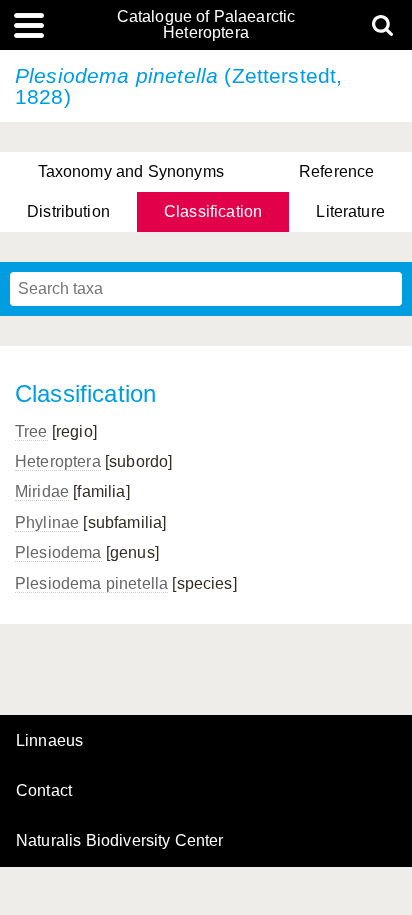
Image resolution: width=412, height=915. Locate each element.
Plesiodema (58, 552)
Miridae (42, 491)
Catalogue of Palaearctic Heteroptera (206, 25)
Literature (350, 211)
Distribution (68, 211)
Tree (31, 431)
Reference (336, 171)
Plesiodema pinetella (91, 583)
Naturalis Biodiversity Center (120, 841)
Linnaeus (49, 741)
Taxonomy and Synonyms (131, 171)
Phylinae (47, 522)
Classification (213, 211)
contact (44, 790)
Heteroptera (58, 461)
